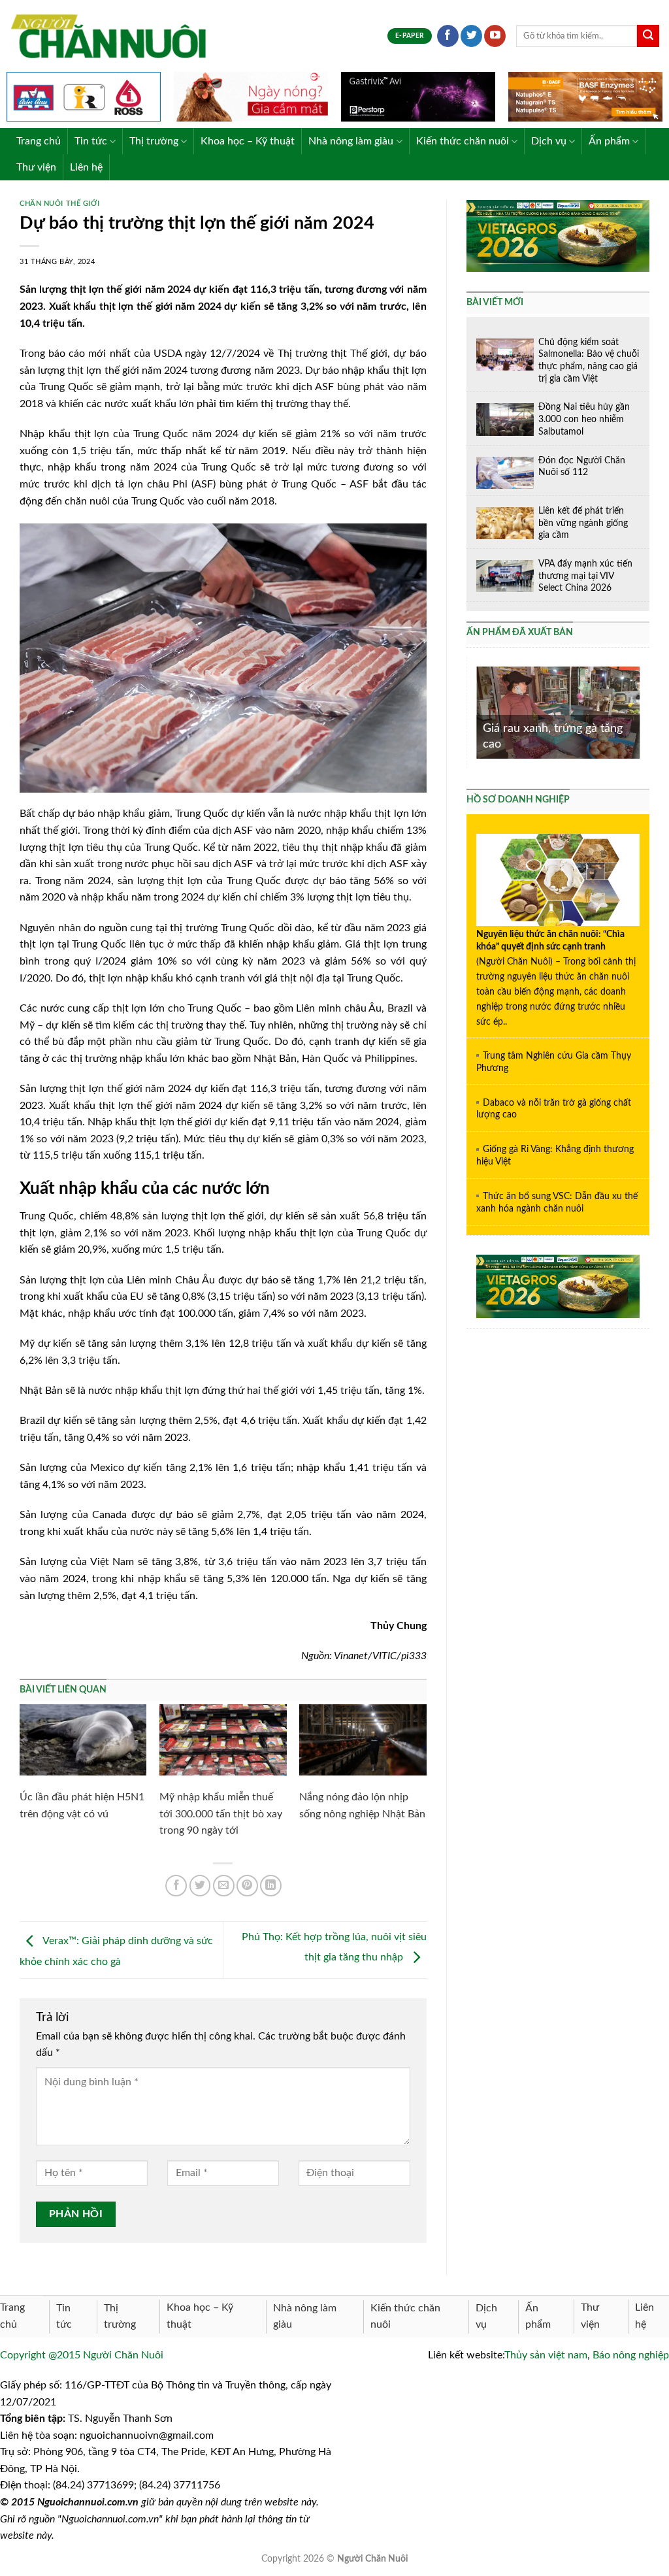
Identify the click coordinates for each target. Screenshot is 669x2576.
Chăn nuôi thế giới (59, 204)
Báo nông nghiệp (631, 2355)
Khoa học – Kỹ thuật (248, 141)
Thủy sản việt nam (546, 2355)
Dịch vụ (549, 141)
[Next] (642, 711)
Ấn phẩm (609, 141)
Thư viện (36, 167)
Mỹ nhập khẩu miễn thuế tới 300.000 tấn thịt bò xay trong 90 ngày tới (221, 1814)
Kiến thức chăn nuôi (463, 141)
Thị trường (154, 141)
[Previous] (474, 711)
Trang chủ (39, 141)
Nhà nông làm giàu (351, 141)
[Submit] (648, 36)
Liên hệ (86, 167)
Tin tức (91, 141)
